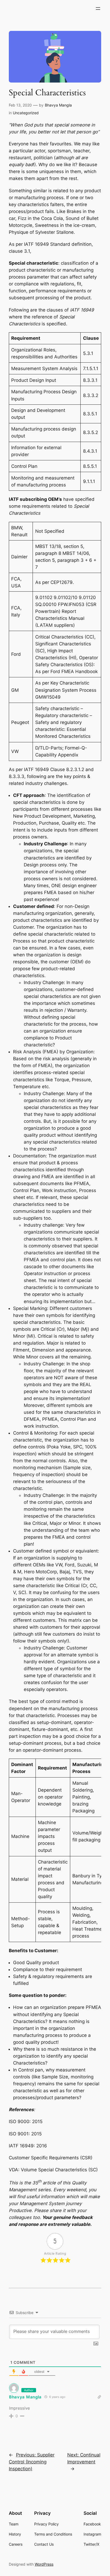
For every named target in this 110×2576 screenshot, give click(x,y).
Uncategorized (26, 113)
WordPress (44, 2564)
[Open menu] (98, 9)
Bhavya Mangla (58, 105)
